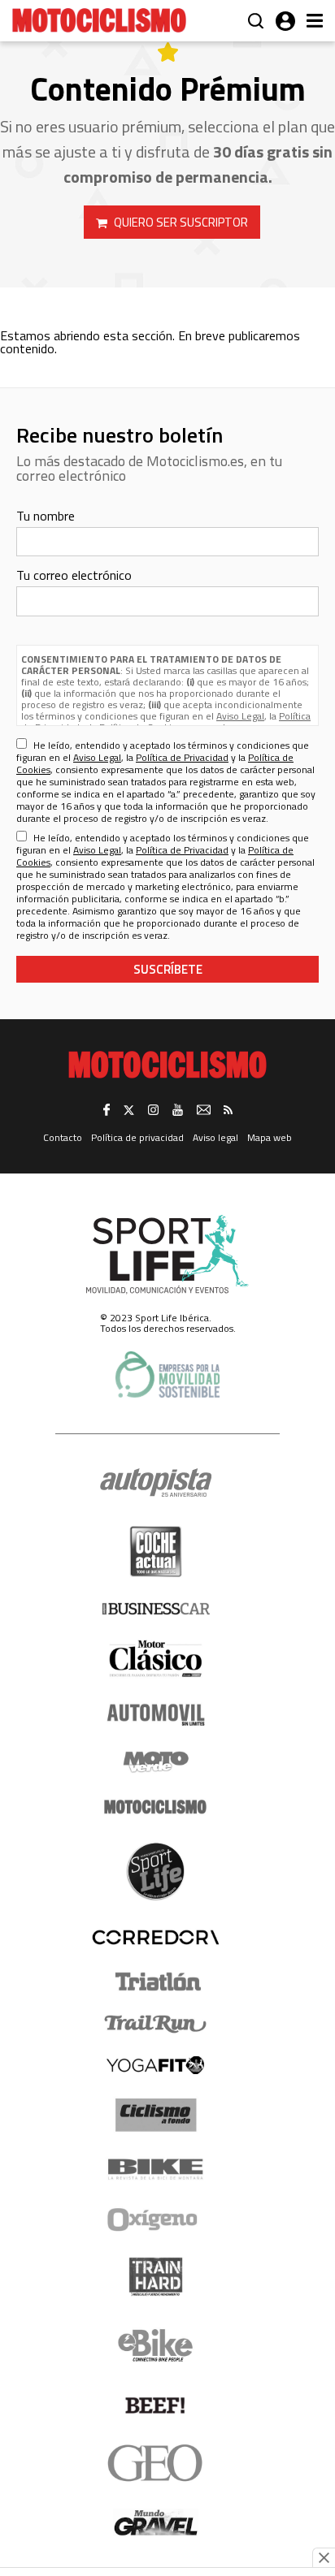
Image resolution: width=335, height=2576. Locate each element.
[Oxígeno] (155, 2219)
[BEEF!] (156, 2406)
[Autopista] (156, 1483)
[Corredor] (155, 1937)
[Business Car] (156, 1609)
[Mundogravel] (156, 2522)
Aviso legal (215, 1137)
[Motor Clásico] (156, 1659)
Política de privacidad (137, 1137)
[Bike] (156, 2169)
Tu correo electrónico (74, 575)
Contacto (63, 1137)
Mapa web (270, 1137)
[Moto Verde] (156, 1761)
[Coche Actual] (156, 1552)
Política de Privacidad (182, 757)
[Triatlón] (155, 1982)
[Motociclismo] (99, 20)
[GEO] (156, 2463)
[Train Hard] (156, 2277)
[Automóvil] (156, 1714)
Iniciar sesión (285, 21)
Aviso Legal (240, 716)
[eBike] (156, 2345)
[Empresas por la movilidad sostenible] (167, 1374)
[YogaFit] (155, 2065)
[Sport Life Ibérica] (167, 1255)
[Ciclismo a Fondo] (156, 2115)
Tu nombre (46, 516)
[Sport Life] (155, 1871)
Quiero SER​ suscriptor (181, 222)
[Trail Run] (156, 2024)
